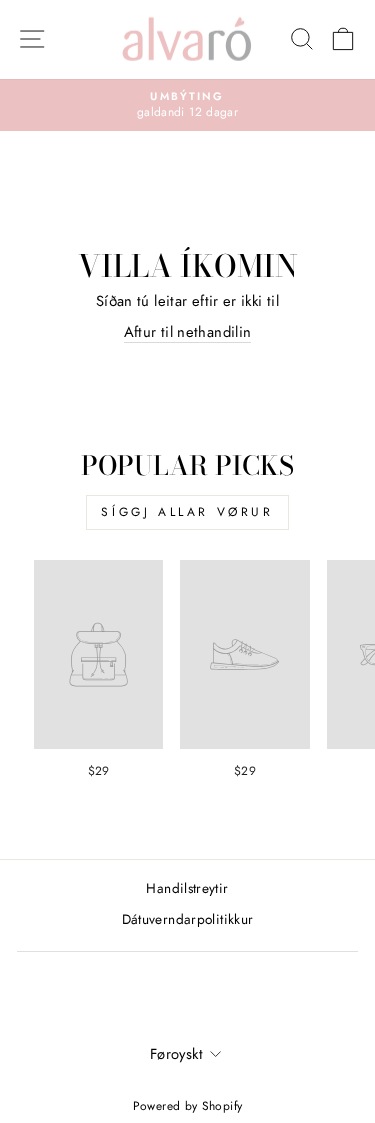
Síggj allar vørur (187, 512)
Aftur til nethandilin (188, 332)
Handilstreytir (187, 888)
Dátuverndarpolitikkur (188, 919)
